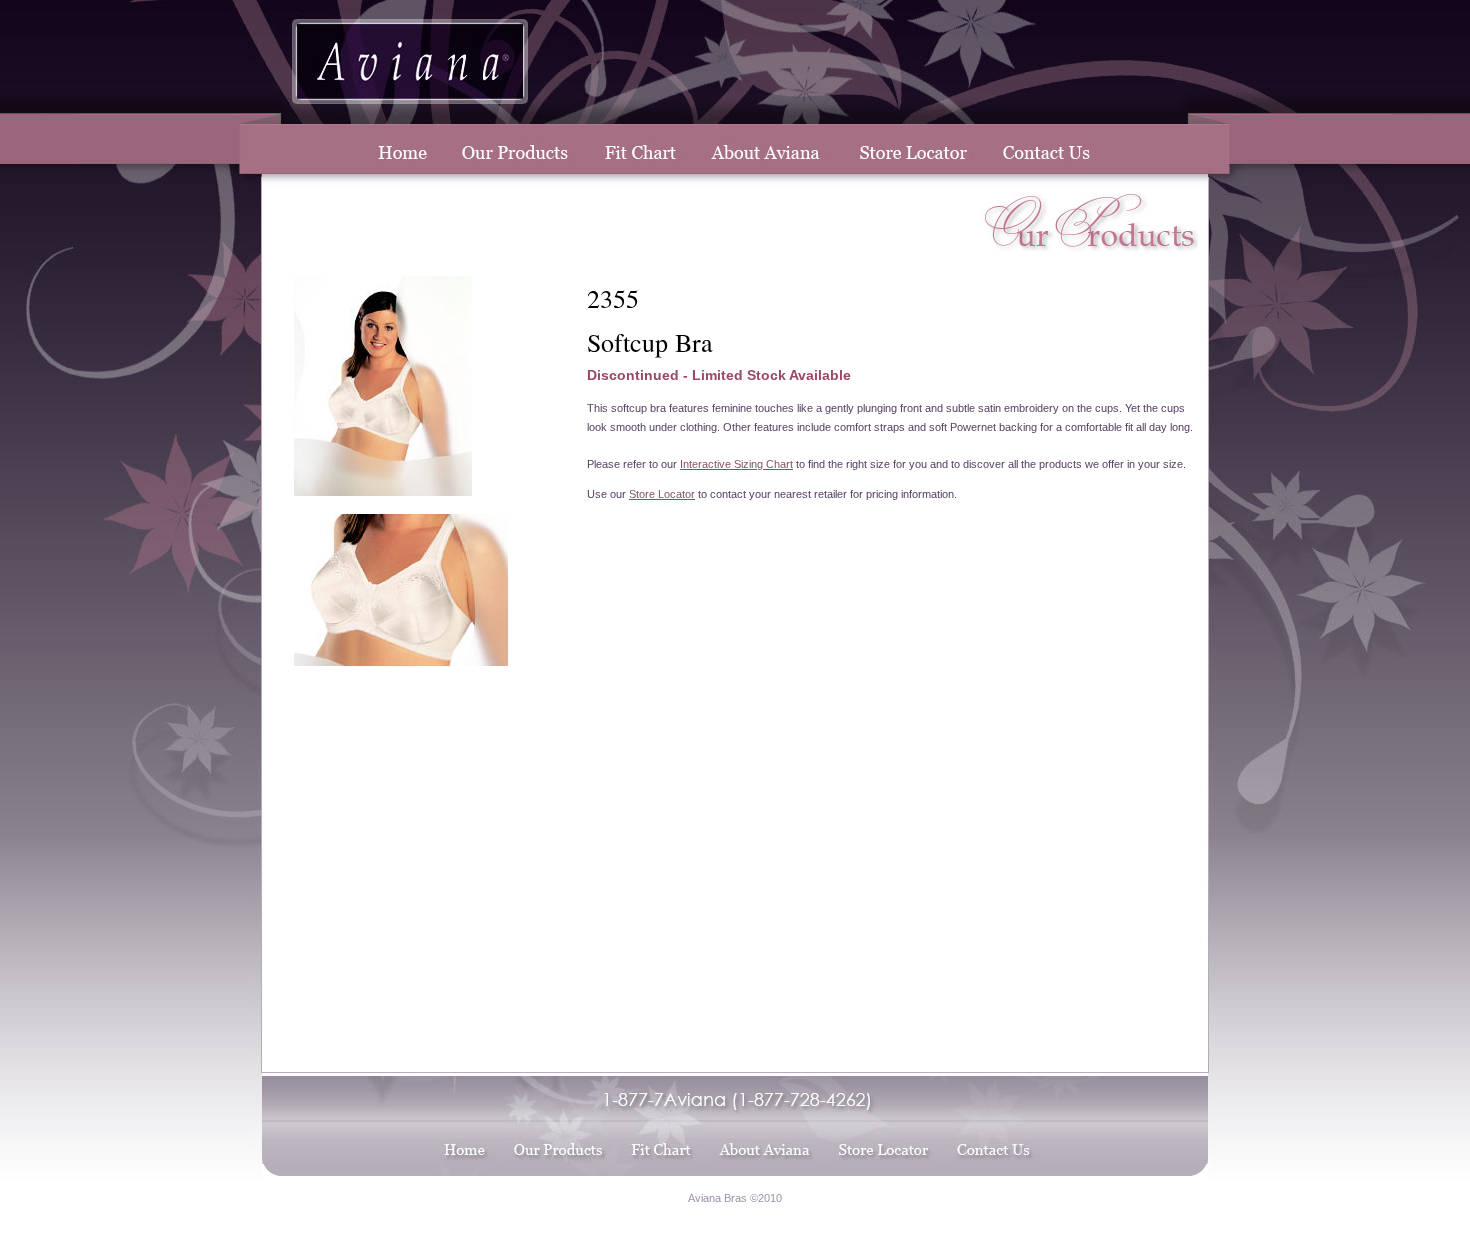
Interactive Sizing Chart (736, 464)
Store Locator (662, 494)
